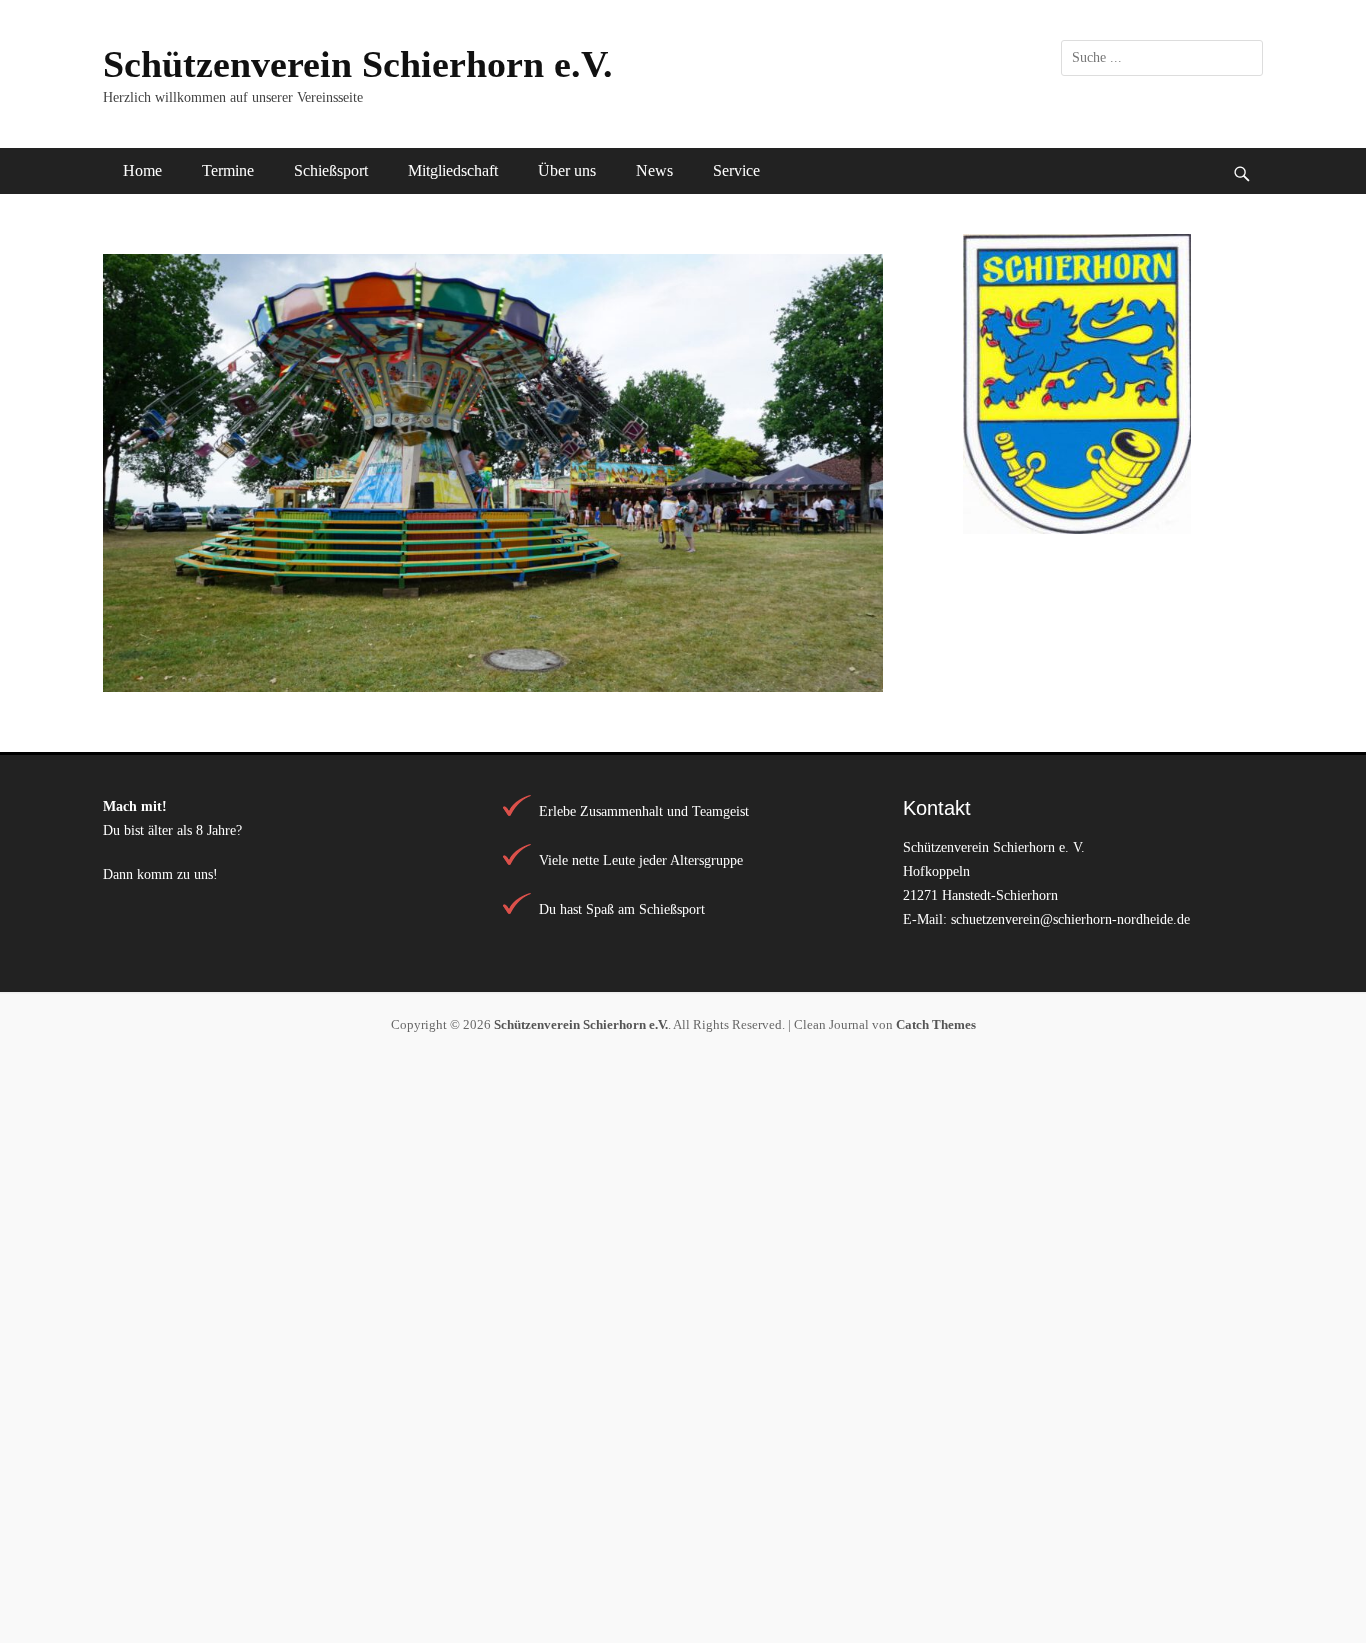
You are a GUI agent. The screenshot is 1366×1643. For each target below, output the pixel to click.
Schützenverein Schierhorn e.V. (358, 64)
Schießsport (331, 170)
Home (142, 170)
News (654, 170)
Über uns (567, 170)
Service (736, 170)
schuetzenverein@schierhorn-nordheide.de (1070, 919)
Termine (228, 170)
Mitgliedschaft (453, 170)
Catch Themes (936, 1024)
